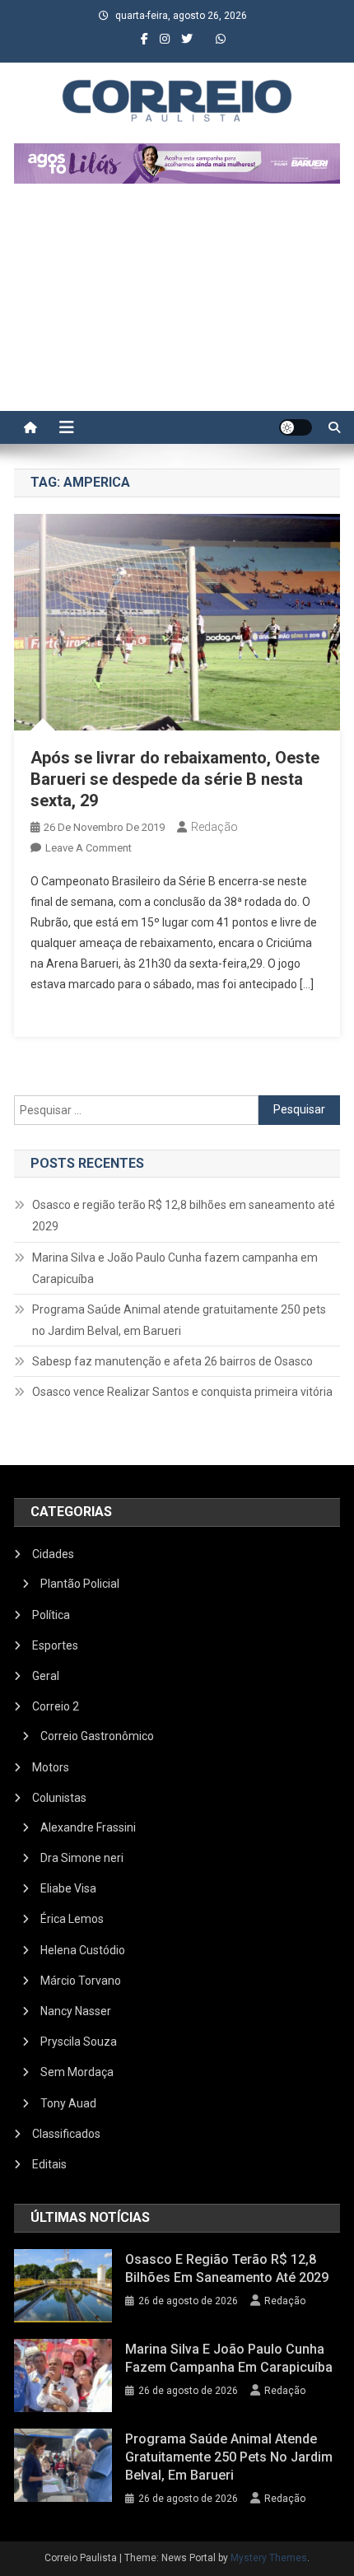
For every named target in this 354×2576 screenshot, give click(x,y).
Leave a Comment (88, 848)
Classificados (66, 2134)
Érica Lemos (72, 1919)
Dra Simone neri (82, 1858)
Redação (214, 827)
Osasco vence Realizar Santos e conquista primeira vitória (182, 1392)
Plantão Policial (80, 1584)
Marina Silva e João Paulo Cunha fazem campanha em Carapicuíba (175, 1268)
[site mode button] (296, 427)
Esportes (55, 1645)
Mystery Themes (269, 2558)
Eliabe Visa (68, 1888)
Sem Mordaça (77, 2072)
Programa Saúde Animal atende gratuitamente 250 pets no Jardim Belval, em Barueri (179, 1320)
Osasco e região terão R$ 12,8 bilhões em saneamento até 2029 (184, 1216)
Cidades (53, 1554)
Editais (49, 2164)
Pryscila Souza (79, 2042)
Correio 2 (56, 1706)
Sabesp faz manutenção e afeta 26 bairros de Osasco (172, 1361)
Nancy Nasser (76, 2011)
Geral (46, 1676)
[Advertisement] (177, 306)
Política (51, 1615)
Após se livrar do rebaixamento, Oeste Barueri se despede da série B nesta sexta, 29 (175, 779)
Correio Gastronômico (97, 1736)
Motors (51, 1767)
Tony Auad (68, 2103)
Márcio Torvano (81, 1981)
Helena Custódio (83, 1950)
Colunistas (59, 1798)
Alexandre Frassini (88, 1827)
